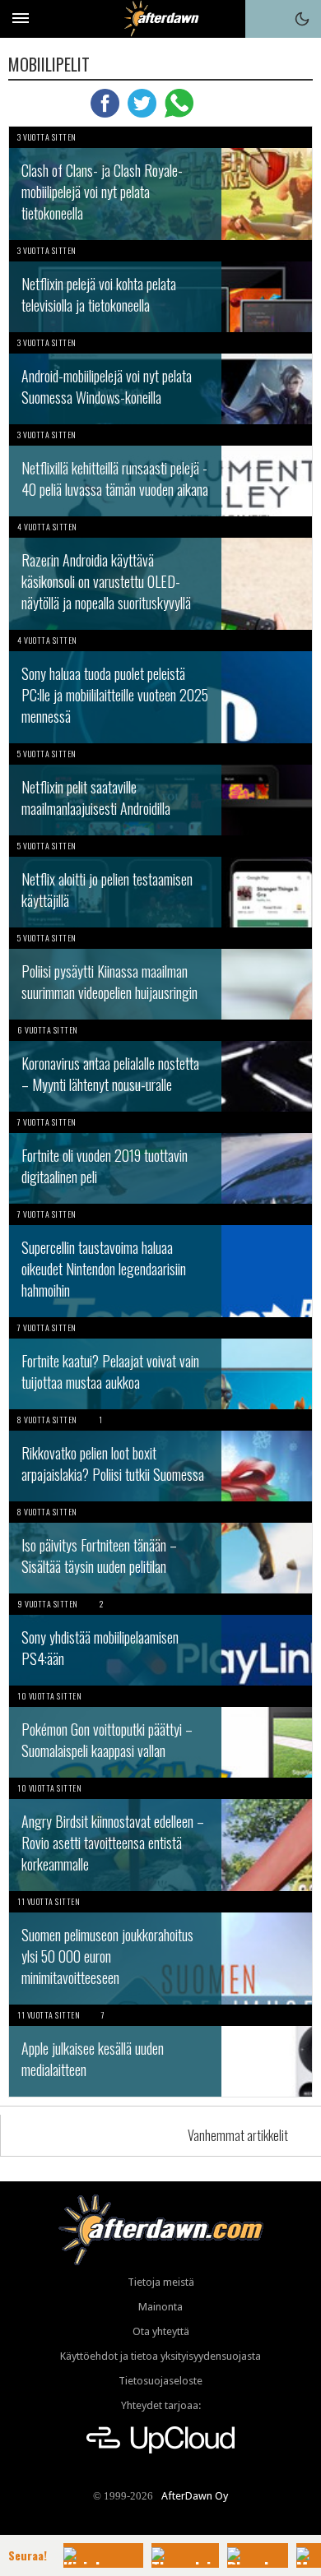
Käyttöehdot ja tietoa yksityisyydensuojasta (160, 2356)
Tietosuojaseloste (160, 2381)
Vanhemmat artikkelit (238, 2135)
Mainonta (160, 2307)
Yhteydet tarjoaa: (161, 2405)
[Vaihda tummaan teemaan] (302, 19)
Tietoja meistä (161, 2282)
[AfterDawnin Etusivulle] (161, 18)
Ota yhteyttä (161, 2331)
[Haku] (264, 19)
